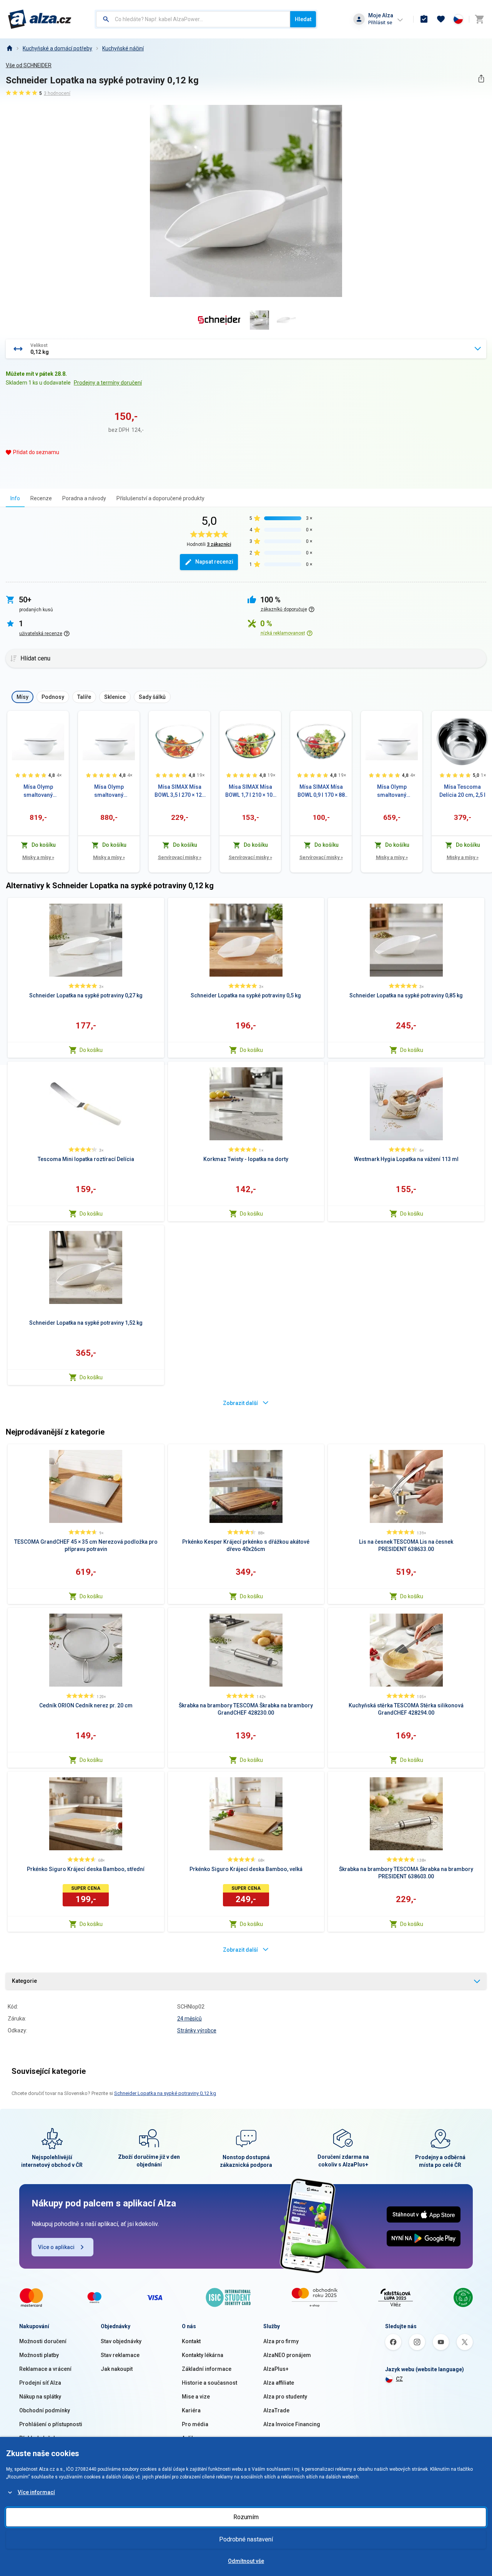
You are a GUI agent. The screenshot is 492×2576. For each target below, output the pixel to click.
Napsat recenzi (214, 562)
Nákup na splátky (40, 2397)
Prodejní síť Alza (40, 2383)
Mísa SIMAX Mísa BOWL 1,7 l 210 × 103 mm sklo (250, 791)
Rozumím (246, 2517)
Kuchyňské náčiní (123, 48)
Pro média (195, 2424)
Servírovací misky (180, 857)
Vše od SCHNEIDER (29, 65)
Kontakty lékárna (203, 2355)
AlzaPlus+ (276, 2369)
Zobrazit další (240, 1403)
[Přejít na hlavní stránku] (40, 19)
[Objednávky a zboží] (424, 19)
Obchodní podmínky (45, 2410)
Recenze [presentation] (41, 498)
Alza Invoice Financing (292, 2424)
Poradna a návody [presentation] (84, 498)
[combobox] (193, 19)
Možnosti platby (39, 2355)
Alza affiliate (279, 2383)
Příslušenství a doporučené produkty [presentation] (160, 498)
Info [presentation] (15, 498)
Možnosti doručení (43, 2341)
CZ (399, 2379)
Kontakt (191, 2341)
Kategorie (24, 1981)
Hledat (303, 19)
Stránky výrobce (197, 2030)
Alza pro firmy (281, 2341)
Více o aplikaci (56, 2247)
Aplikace (193, 2438)
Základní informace (207, 2369)
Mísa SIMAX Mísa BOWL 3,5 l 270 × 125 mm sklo (180, 791)
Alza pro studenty (285, 2397)
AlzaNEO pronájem (287, 2355)
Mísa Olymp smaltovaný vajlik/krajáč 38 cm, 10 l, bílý (109, 791)
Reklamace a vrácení (45, 2369)
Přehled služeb (38, 2438)
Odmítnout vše (246, 2561)
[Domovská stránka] (9, 48)
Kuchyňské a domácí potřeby (57, 48)
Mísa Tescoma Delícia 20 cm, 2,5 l (462, 791)
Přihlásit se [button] (380, 22)
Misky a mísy (38, 857)
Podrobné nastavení (246, 2539)
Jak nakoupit (117, 2369)
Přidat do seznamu (36, 452)
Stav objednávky (121, 2341)
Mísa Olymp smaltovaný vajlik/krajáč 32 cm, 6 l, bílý (392, 791)
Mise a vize (196, 2397)
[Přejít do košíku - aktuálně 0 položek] (479, 19)
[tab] (15, 498)
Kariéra (191, 2410)
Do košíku (91, 1050)
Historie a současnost (209, 2383)
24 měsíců (189, 2019)
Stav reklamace (120, 2355)
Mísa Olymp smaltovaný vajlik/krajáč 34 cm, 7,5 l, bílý (38, 791)
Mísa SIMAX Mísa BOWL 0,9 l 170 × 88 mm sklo (321, 791)
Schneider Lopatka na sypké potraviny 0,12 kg (165, 2093)
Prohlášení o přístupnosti (51, 2424)
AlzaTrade (276, 2410)
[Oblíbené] (441, 19)
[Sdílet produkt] (481, 79)
